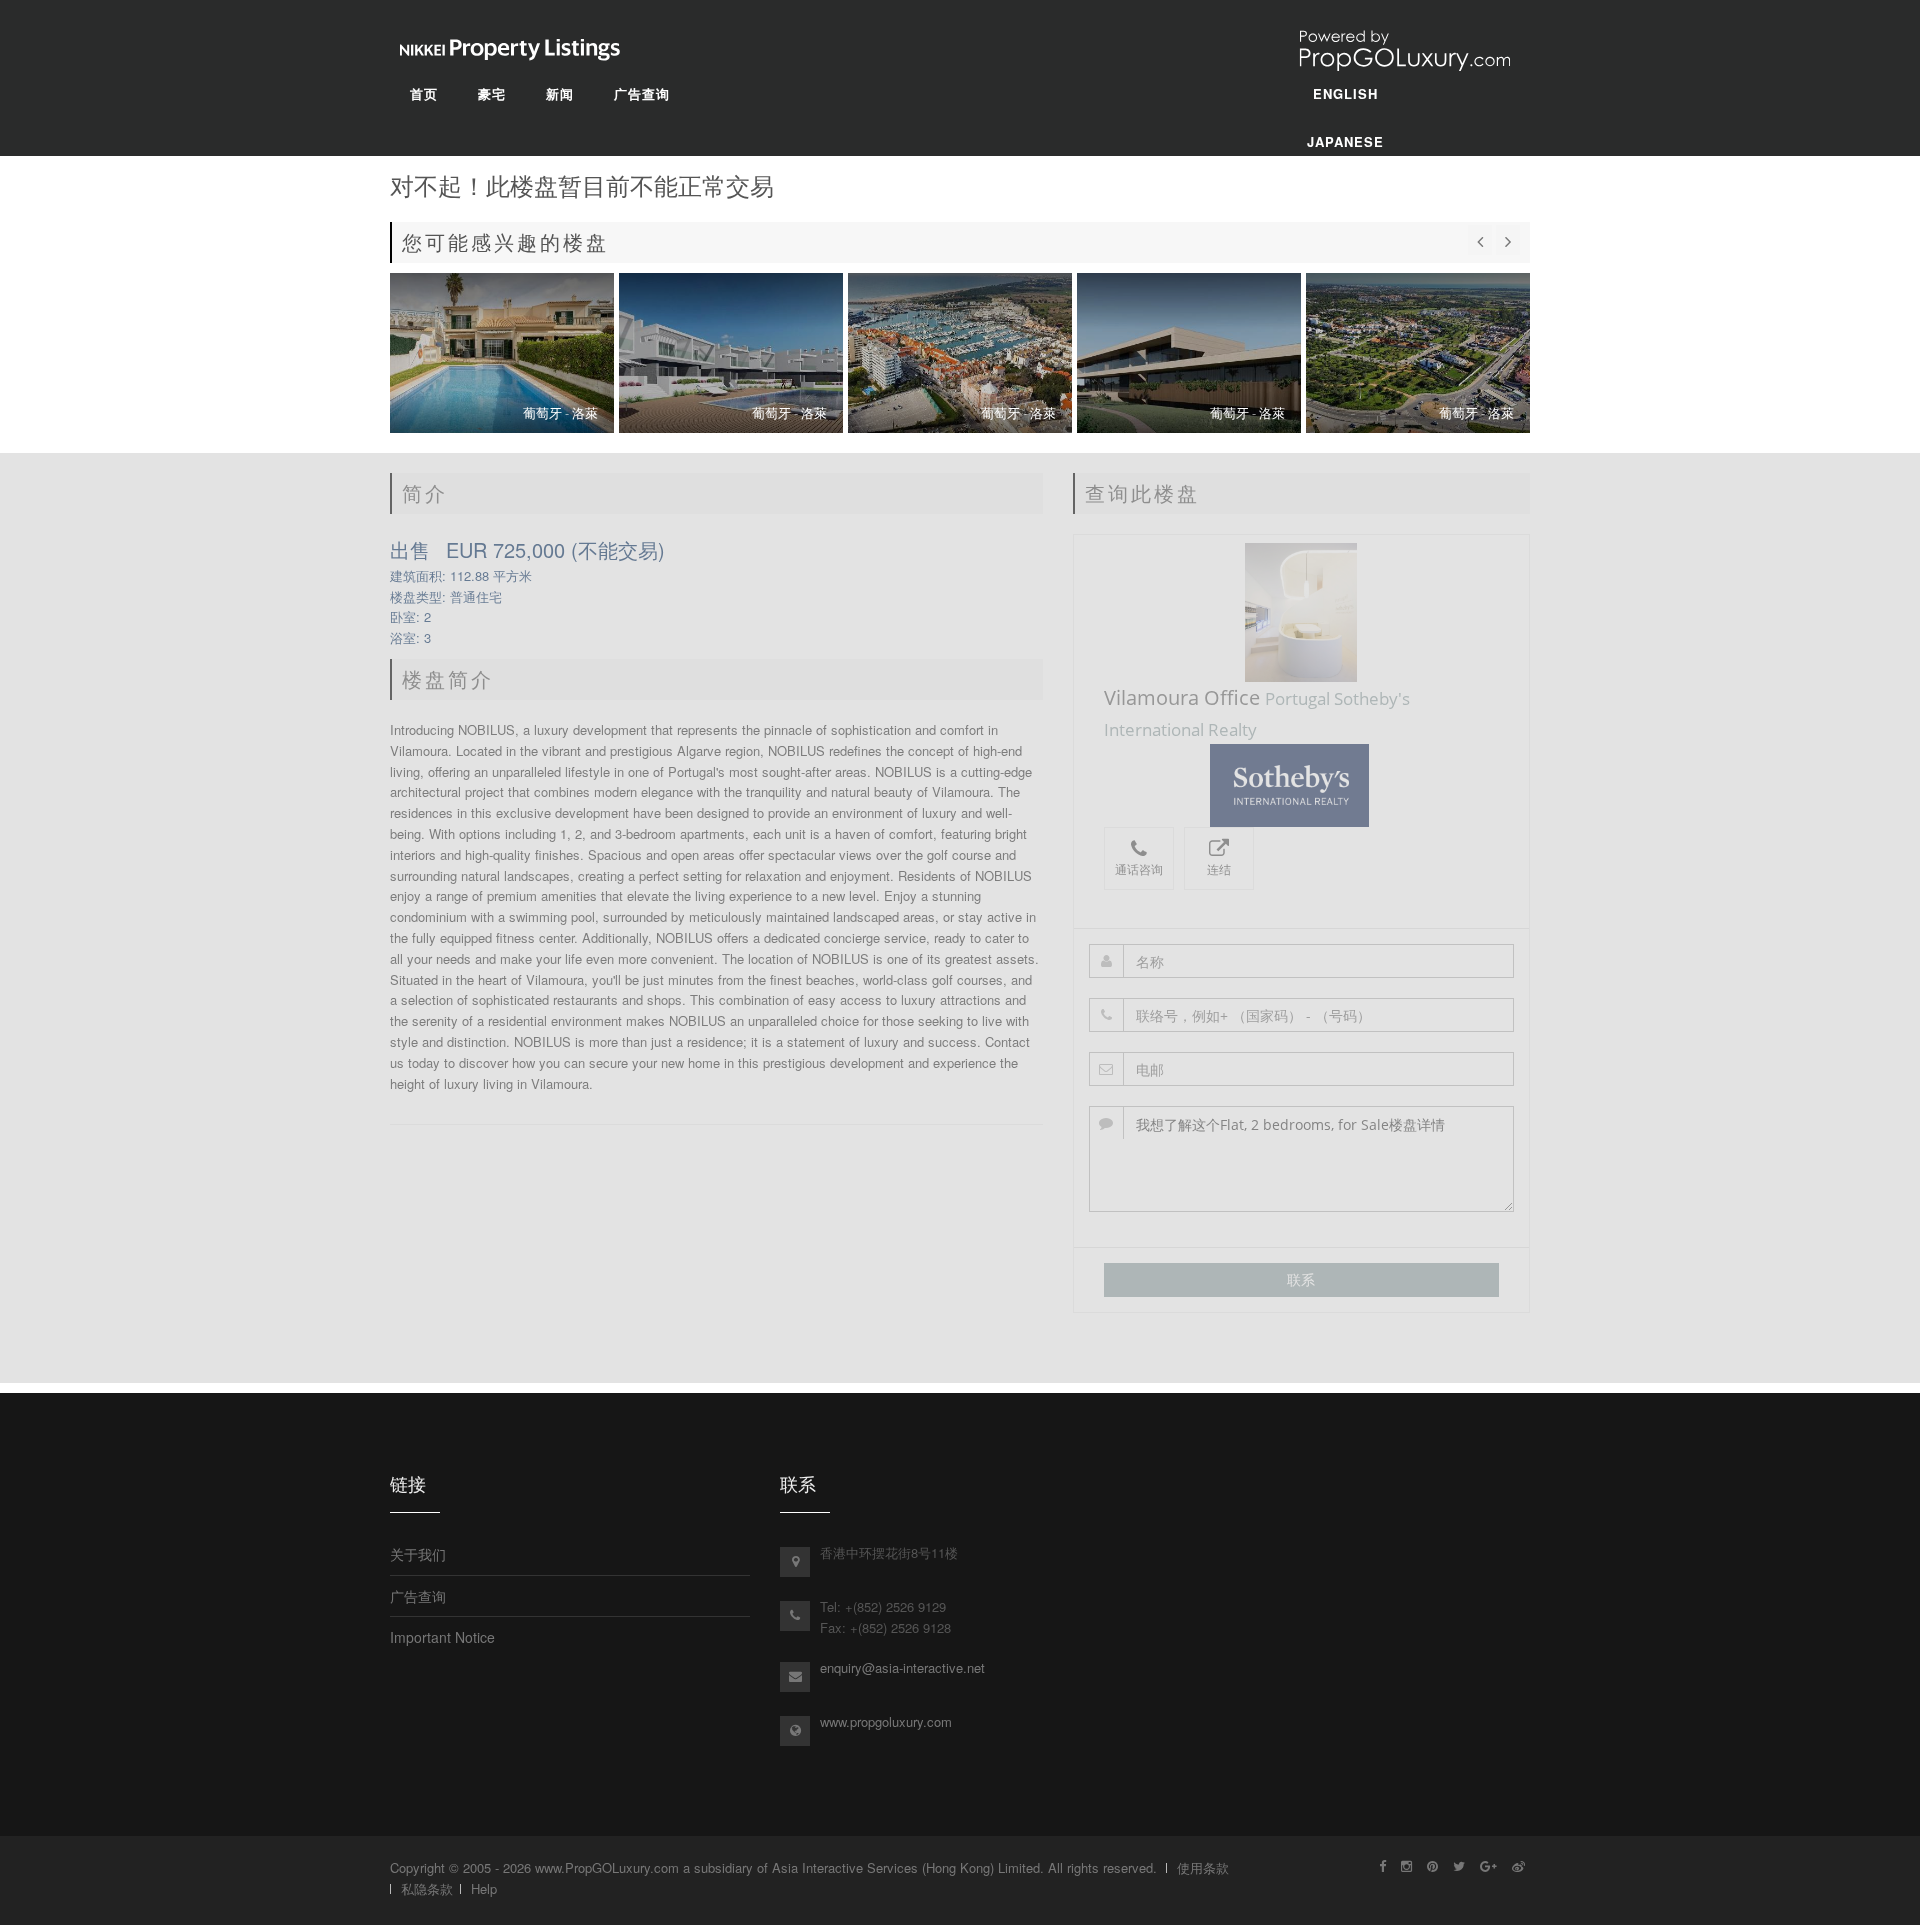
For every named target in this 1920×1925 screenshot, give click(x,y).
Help (484, 1888)
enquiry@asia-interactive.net (902, 1667)
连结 (1219, 869)
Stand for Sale (1418, 353)
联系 (1301, 1279)
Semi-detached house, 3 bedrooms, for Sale (502, 353)
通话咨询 (1139, 869)
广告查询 (418, 1596)
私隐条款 (427, 1888)
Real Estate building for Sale (960, 353)
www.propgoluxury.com (886, 1721)
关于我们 (418, 1554)
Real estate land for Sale (1189, 353)
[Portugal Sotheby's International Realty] (1301, 785)
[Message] (1302, 1159)
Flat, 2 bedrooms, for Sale (731, 353)
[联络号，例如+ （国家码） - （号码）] (1302, 1015)
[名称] (1302, 961)
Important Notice (442, 1637)
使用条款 (1203, 1867)
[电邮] (1302, 1069)
